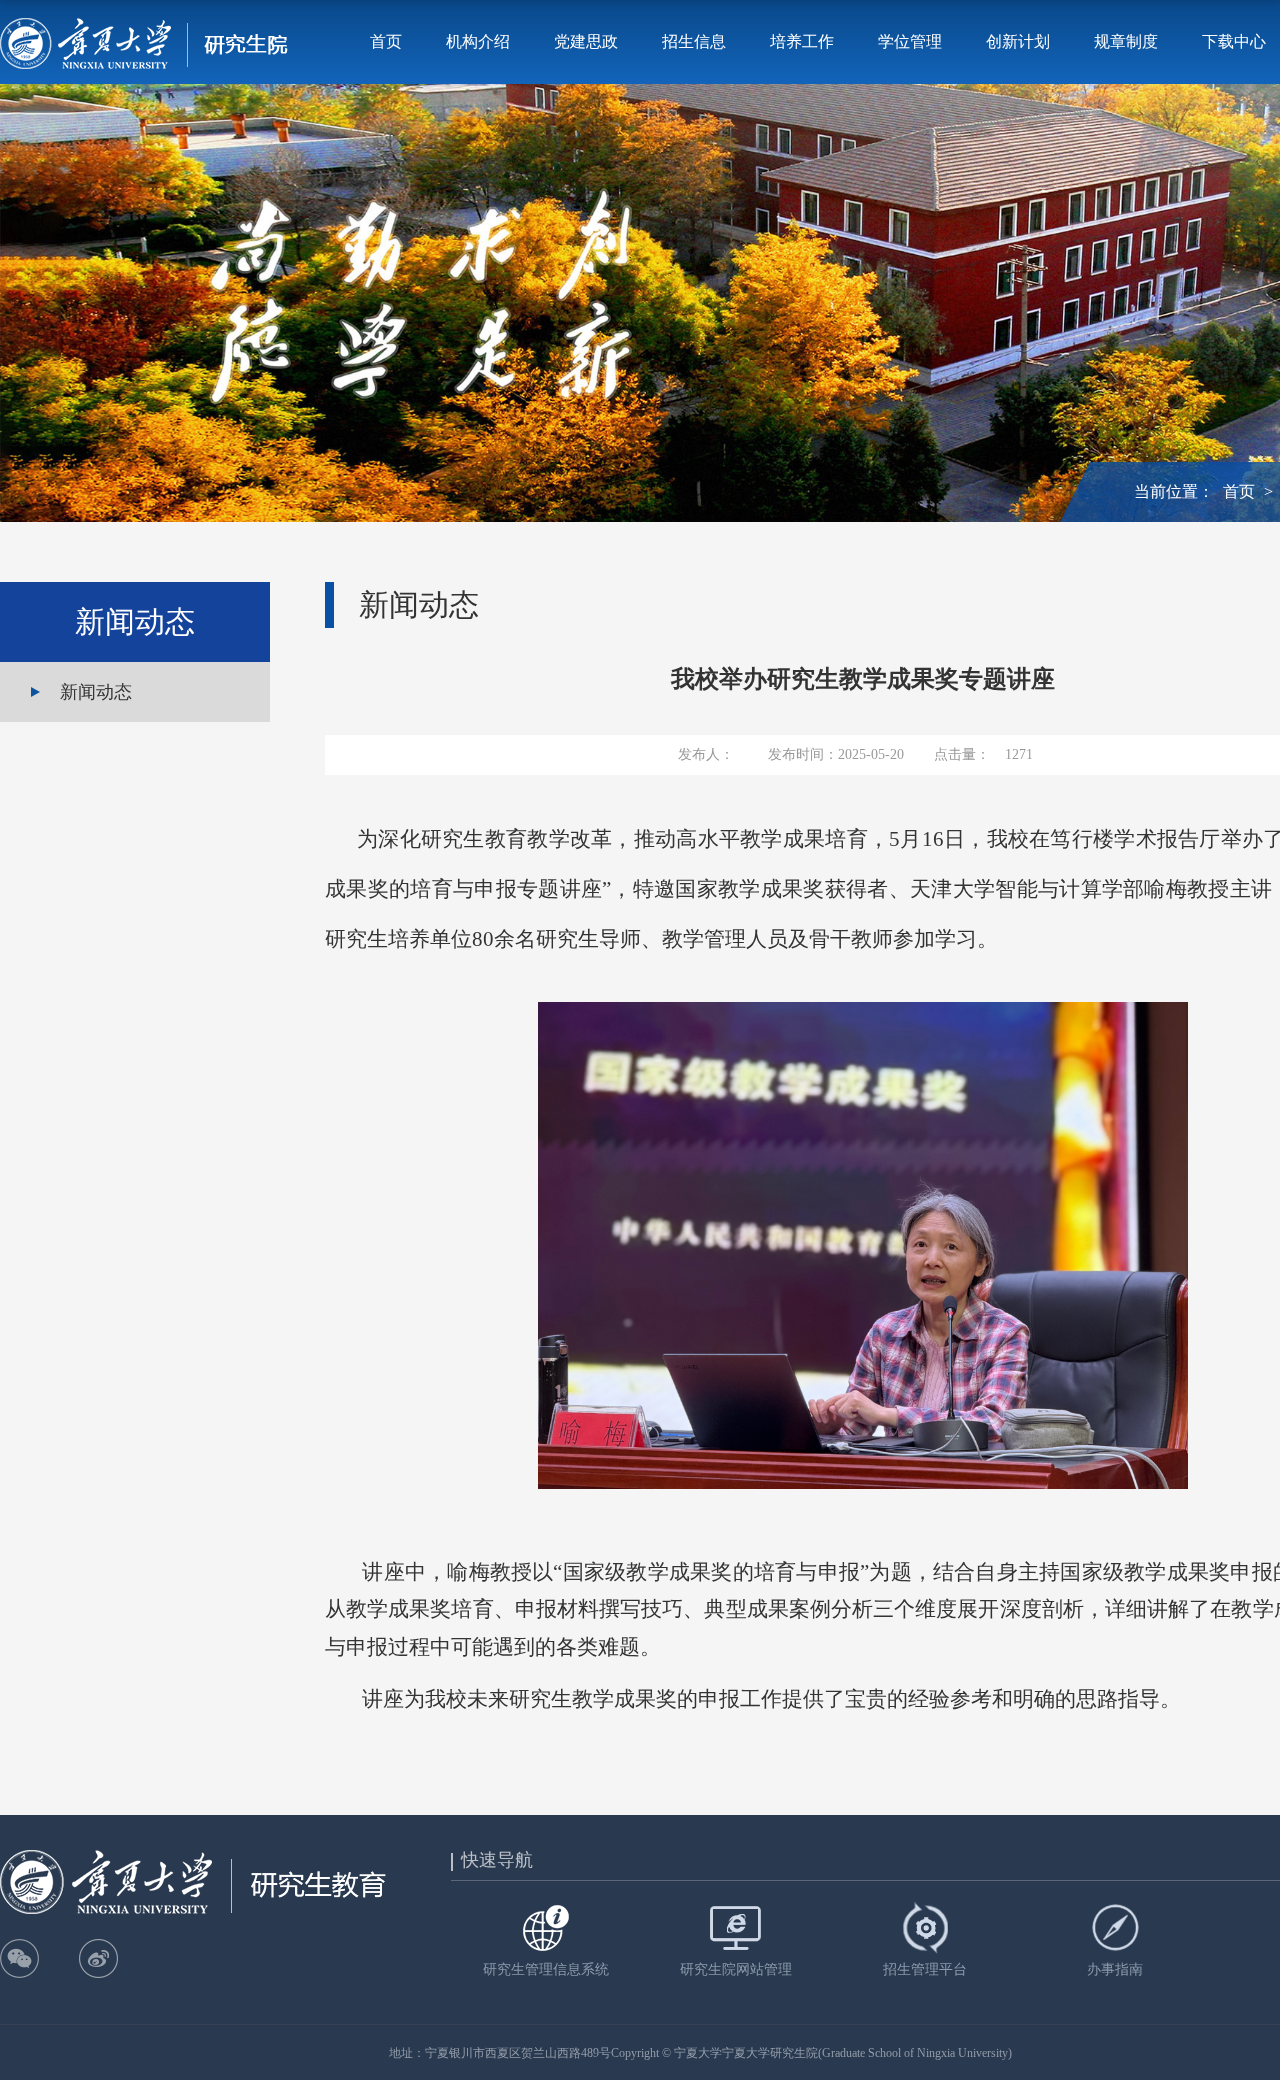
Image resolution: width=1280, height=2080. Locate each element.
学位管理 (910, 41)
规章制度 (1126, 41)
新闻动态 (96, 692)
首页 (386, 41)
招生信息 (694, 41)
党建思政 (586, 41)
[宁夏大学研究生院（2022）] (144, 42)
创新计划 (1018, 41)
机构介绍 (478, 41)
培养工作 (802, 41)
